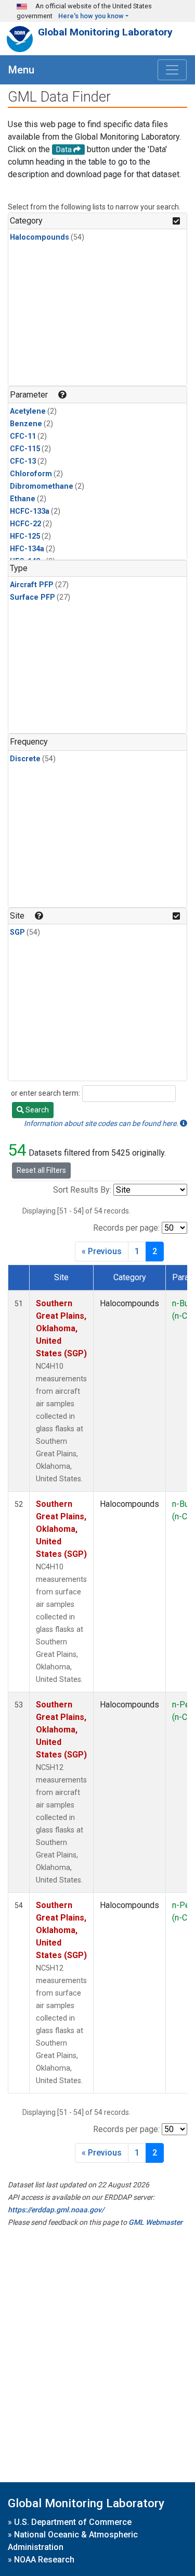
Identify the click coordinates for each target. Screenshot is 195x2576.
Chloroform (31, 474)
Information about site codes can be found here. (102, 1123)
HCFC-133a (30, 511)
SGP (17, 932)
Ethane (23, 499)
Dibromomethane (42, 486)
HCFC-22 (25, 524)
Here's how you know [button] (91, 16)
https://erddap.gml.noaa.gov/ (56, 2210)
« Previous (102, 1251)
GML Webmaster (155, 2222)
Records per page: (126, 1228)
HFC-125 (25, 536)
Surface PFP (32, 597)
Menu (21, 70)
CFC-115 (25, 449)
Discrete (25, 759)
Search (36, 1110)
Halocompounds (40, 237)
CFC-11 (23, 436)
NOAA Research (44, 2560)
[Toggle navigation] (172, 70)
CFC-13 (23, 461)
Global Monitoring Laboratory (105, 32)
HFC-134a (27, 549)
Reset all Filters (41, 1170)
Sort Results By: (82, 1190)
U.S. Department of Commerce (73, 2522)
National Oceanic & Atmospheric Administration (73, 2541)
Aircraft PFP (32, 585)
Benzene (26, 424)
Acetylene (28, 411)
